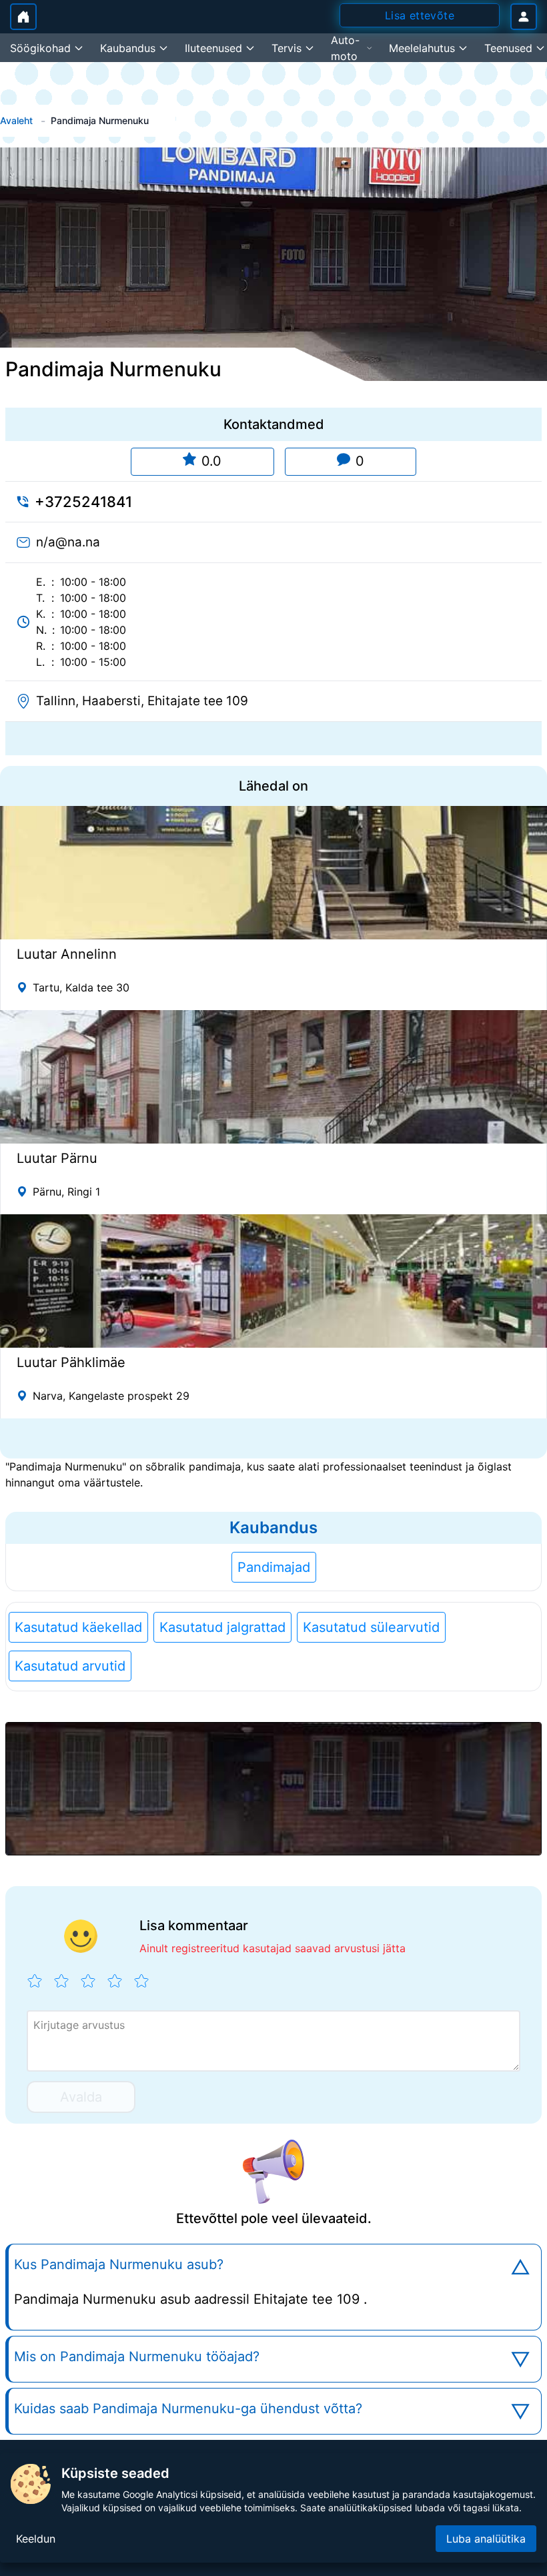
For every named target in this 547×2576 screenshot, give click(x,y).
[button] (273, 1789)
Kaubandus (273, 1528)
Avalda (81, 2097)
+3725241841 (83, 502)
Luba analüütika (486, 2539)
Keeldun (36, 2539)
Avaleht (16, 120)
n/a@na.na (68, 542)
